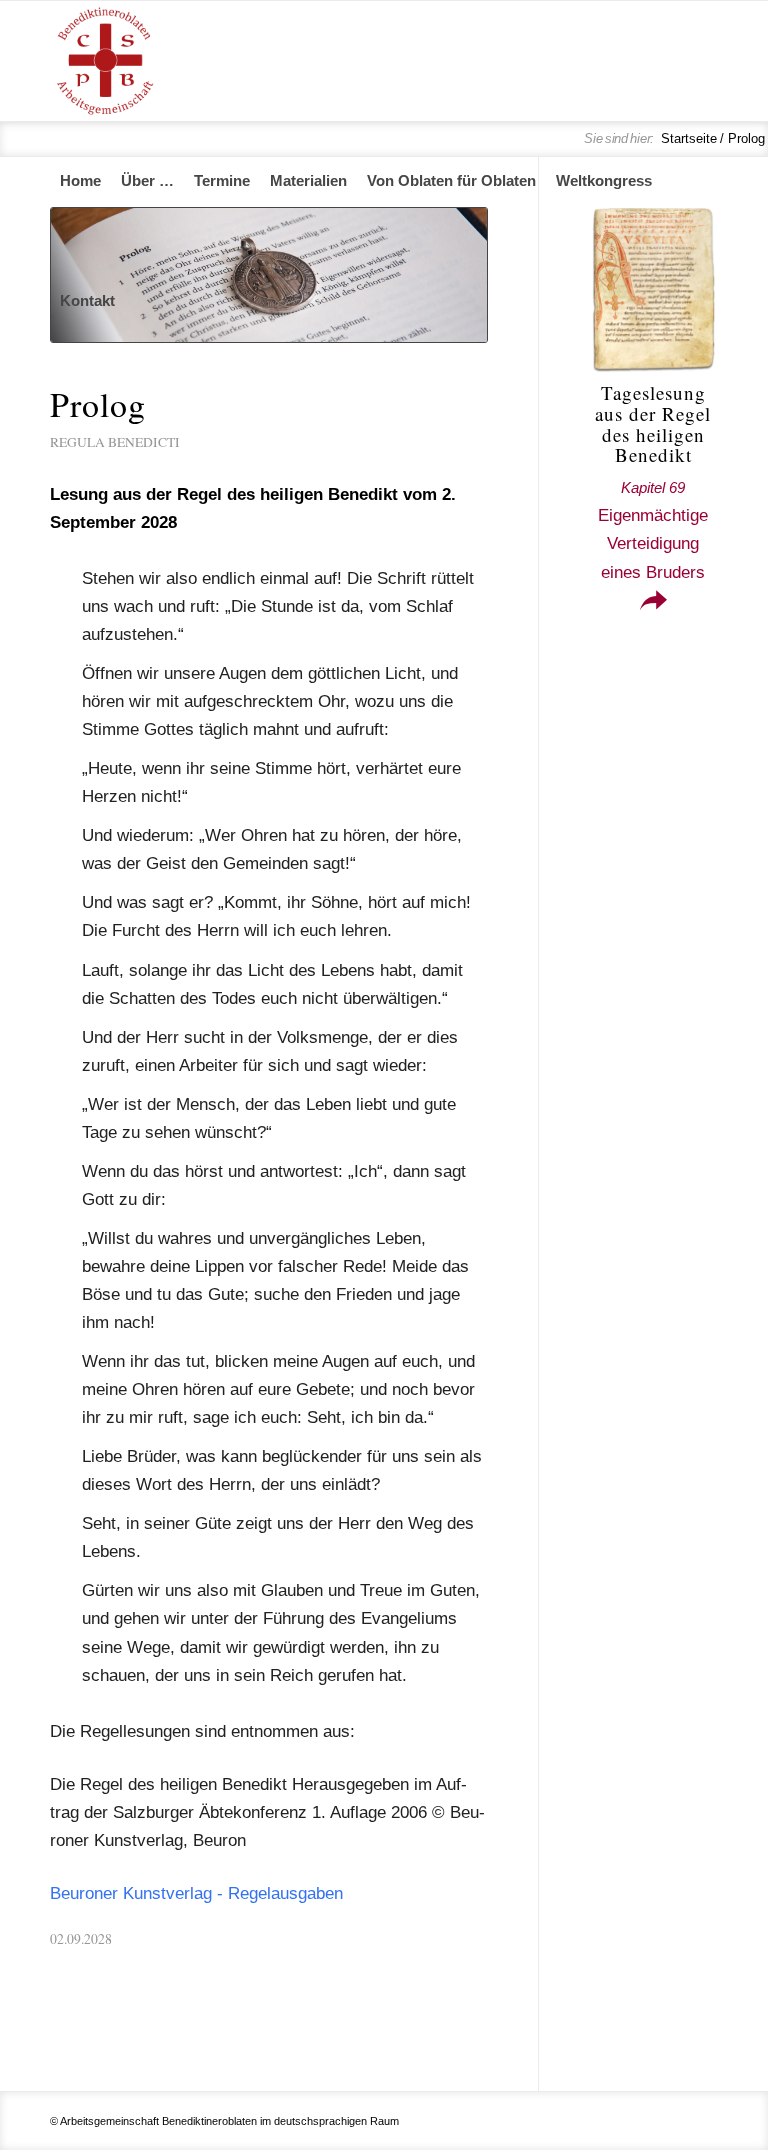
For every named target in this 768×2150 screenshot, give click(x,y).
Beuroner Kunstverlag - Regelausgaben (196, 1893)
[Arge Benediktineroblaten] (105, 61)
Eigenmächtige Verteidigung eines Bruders (653, 530)
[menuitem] (80, 181)
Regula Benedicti (115, 442)
